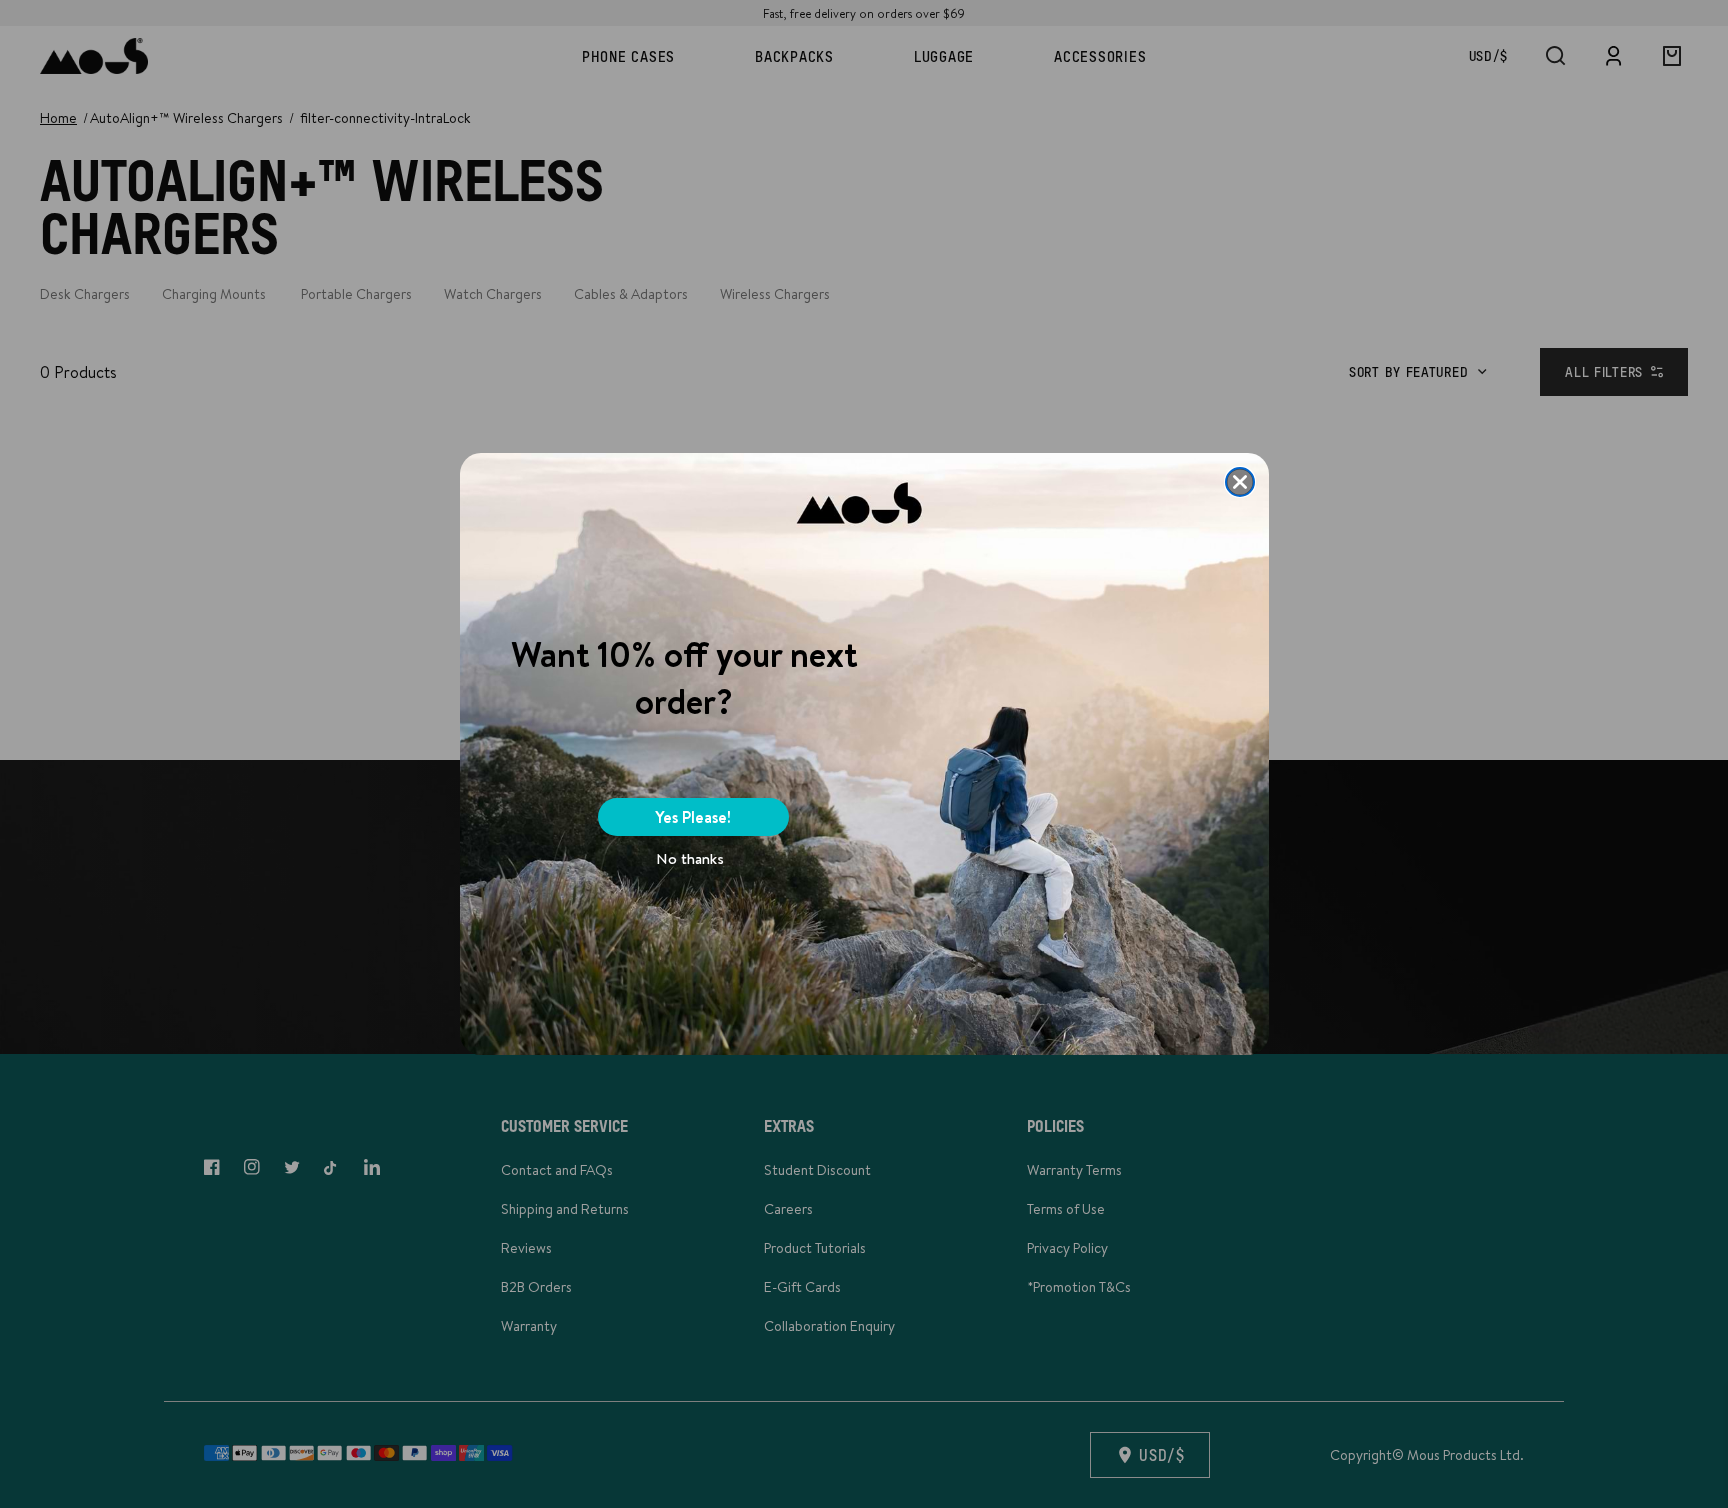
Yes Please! (693, 817)
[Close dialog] (1240, 482)
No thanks (690, 858)
